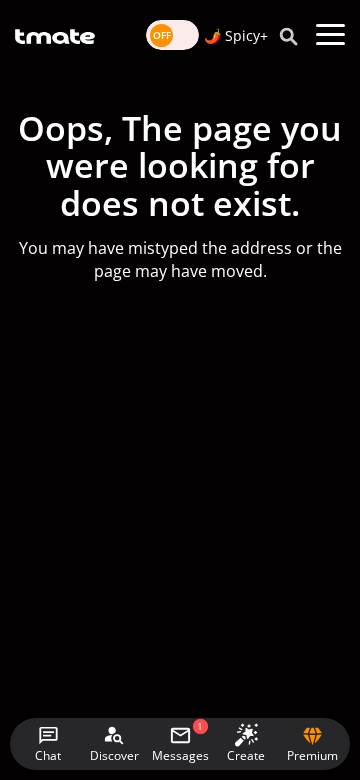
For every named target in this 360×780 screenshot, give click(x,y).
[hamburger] (330, 35)
